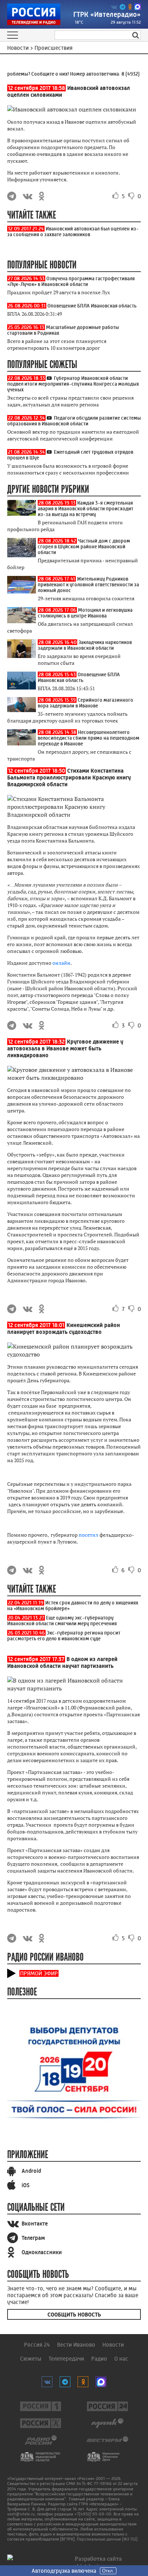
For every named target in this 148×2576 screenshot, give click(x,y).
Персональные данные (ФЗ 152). (108, 2539)
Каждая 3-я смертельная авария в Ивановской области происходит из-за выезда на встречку (85, 509)
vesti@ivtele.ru (21, 2514)
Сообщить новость (74, 2315)
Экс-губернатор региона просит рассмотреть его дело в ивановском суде (64, 1636)
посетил (89, 1535)
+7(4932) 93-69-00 (93, 2514)
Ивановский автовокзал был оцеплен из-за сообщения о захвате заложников (73, 232)
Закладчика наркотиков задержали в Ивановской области (85, 645)
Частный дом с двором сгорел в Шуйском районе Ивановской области (84, 547)
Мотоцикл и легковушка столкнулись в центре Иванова (85, 613)
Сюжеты (31, 2359)
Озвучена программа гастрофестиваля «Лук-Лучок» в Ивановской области (71, 281)
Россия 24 (37, 2345)
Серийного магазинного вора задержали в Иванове (85, 703)
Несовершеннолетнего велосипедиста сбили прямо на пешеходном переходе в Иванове (89, 738)
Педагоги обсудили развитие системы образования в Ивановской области (74, 421)
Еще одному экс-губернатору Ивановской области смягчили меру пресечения (62, 1621)
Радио (99, 2359)
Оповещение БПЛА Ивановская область (92, 306)
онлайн (61, 963)
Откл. (108, 2571)
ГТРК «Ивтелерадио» (107, 15)
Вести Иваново (76, 2345)
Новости (113, 2345)
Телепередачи (66, 2359)
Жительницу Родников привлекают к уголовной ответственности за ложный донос (88, 585)
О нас (121, 2359)
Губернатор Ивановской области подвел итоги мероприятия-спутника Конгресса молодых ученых (73, 384)
